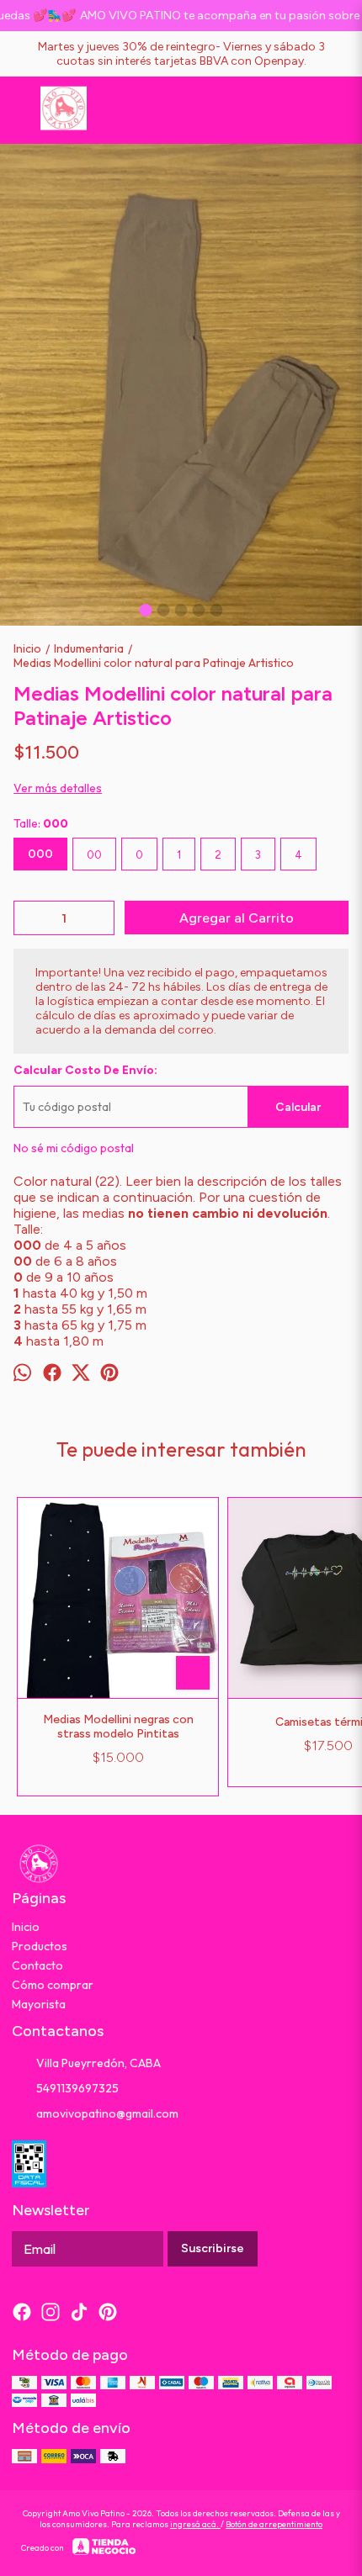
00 (94, 854)
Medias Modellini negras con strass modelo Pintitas (118, 1727)
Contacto (37, 1965)
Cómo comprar (53, 1985)
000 (40, 854)
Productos (40, 1946)
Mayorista (39, 2004)
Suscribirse (213, 2248)
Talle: (41, 823)
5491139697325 (77, 2088)
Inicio (26, 1927)
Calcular (298, 1107)
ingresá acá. (195, 2524)
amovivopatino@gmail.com (107, 2113)
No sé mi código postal (74, 1148)
